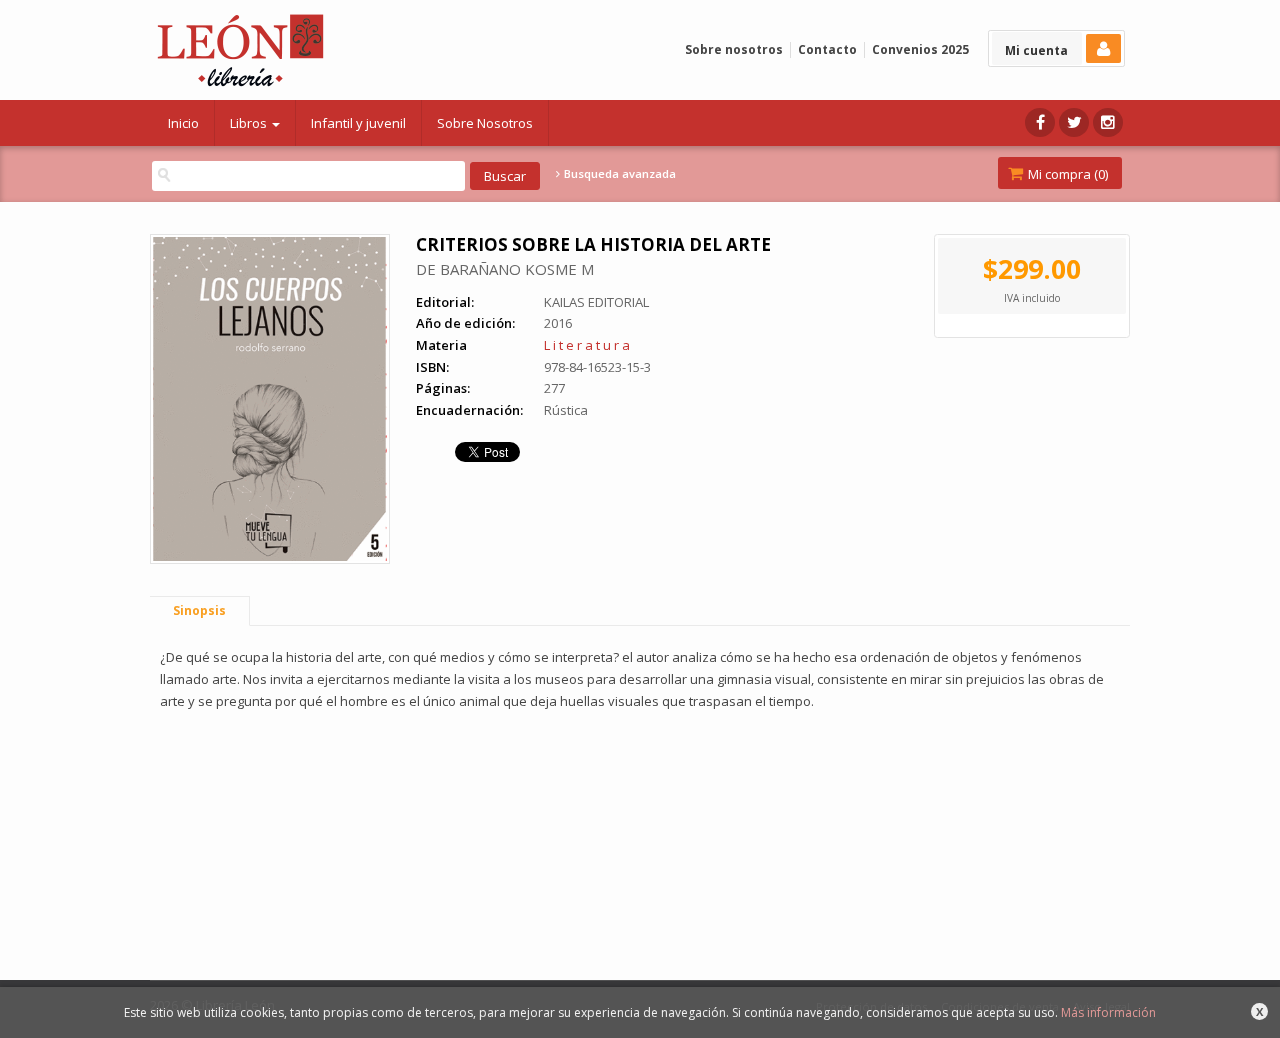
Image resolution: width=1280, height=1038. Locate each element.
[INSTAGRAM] (1108, 122)
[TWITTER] (1074, 122)
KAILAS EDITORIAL (596, 302)
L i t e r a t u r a (587, 345)
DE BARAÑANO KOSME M (505, 269)
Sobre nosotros (734, 49)
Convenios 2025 (920, 49)
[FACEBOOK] (1040, 122)
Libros (250, 123)
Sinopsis (199, 610)
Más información (1108, 1012)
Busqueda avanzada (618, 174)
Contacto (827, 49)
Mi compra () (1066, 174)
